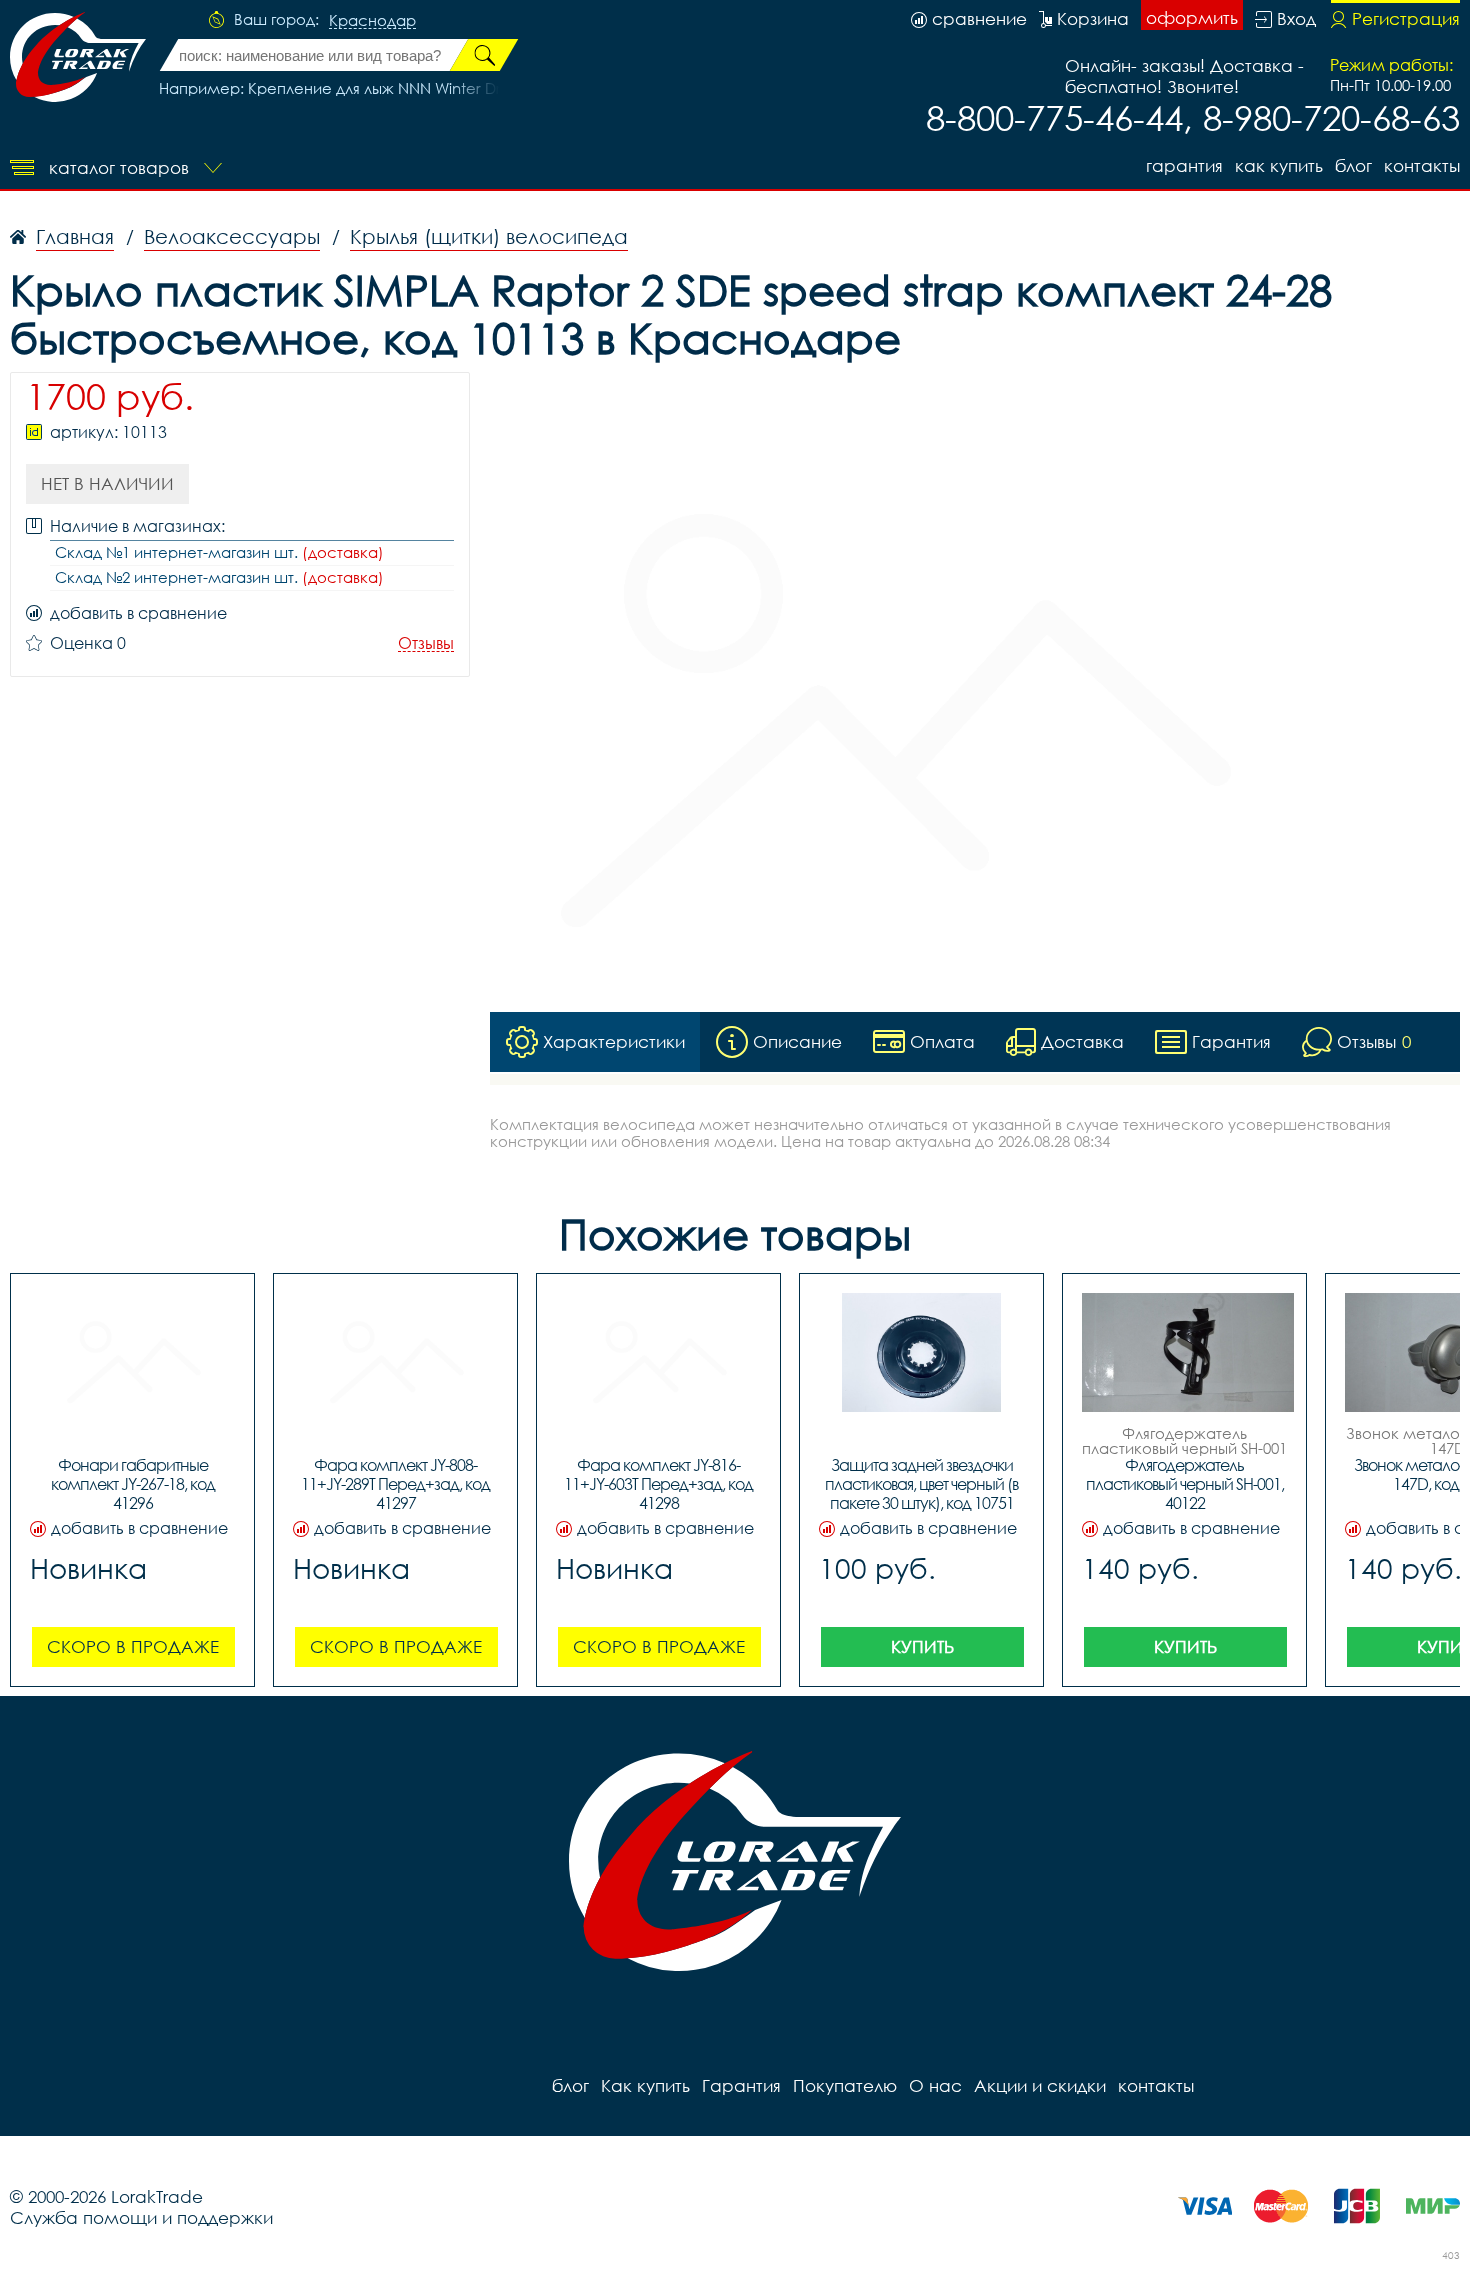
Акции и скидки (1040, 2085)
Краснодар (372, 21)
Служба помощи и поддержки (141, 2217)
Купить (922, 1646)
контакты (1422, 165)
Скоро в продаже (133, 1646)
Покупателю (845, 2085)
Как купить (1279, 165)
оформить (1192, 17)
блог (1353, 165)
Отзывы (426, 643)
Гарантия (1184, 165)
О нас (935, 2085)
